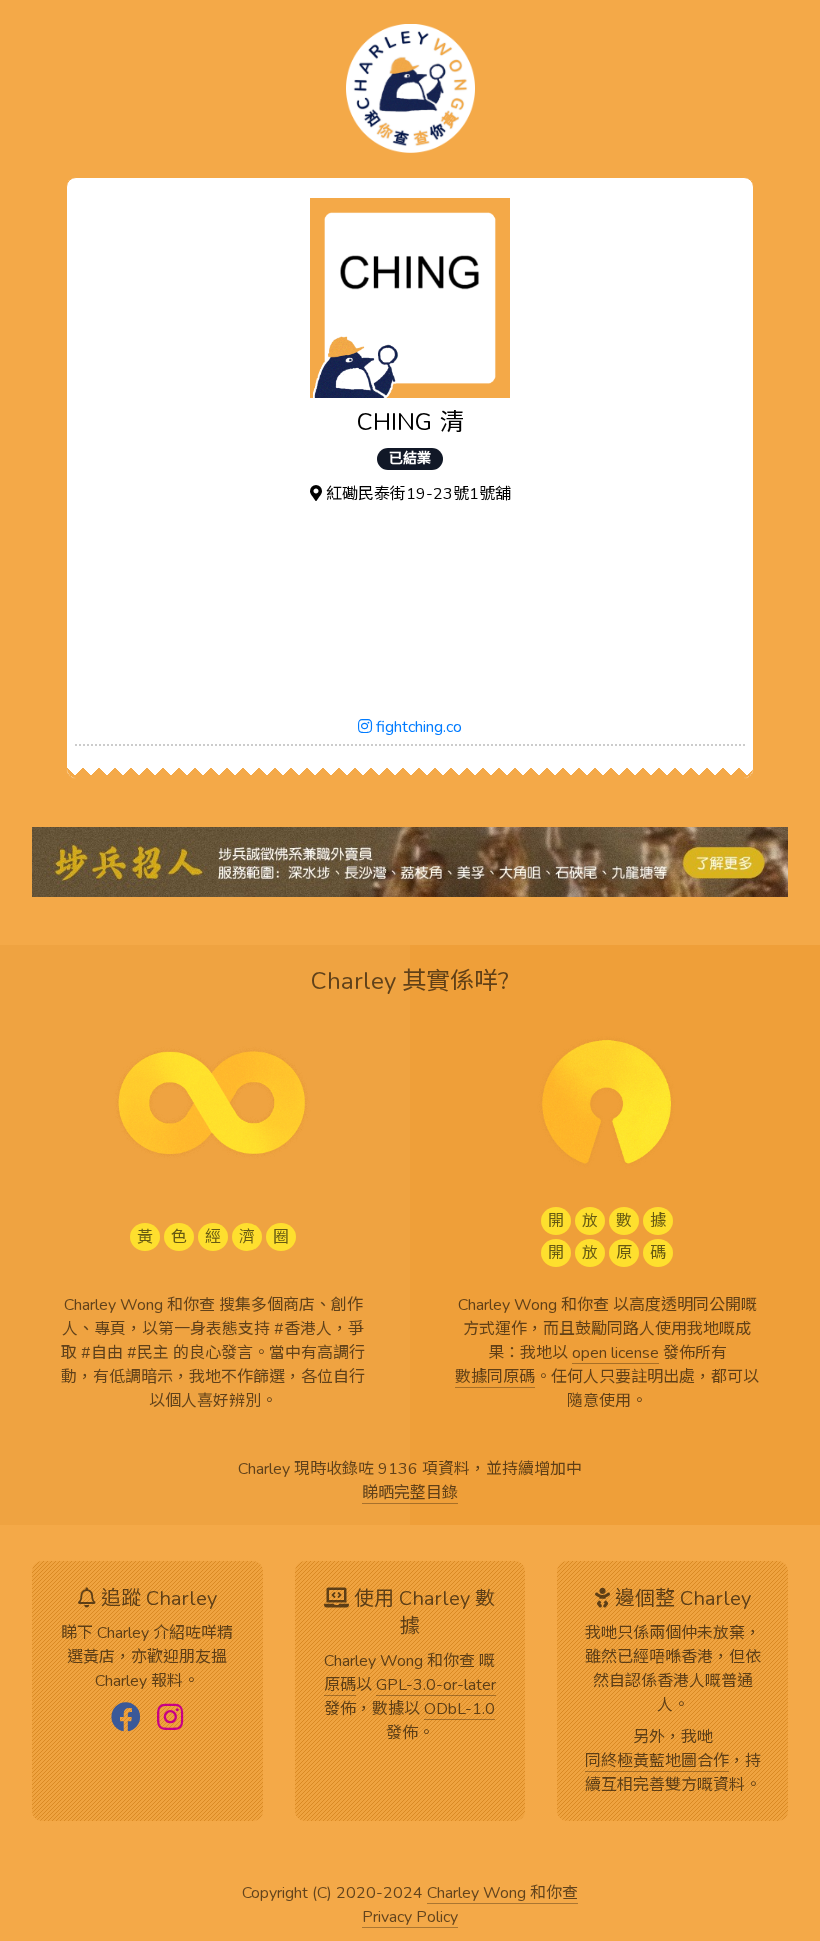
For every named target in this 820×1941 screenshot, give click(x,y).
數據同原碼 (495, 1378)
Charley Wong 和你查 (502, 1894)
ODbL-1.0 (459, 1710)
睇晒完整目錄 (410, 1494)
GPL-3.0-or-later (436, 1686)
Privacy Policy (410, 1918)
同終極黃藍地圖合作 (657, 1762)
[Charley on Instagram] (170, 1719)
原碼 (340, 1686)
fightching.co (417, 727)
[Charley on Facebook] (126, 1719)
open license (615, 1354)
